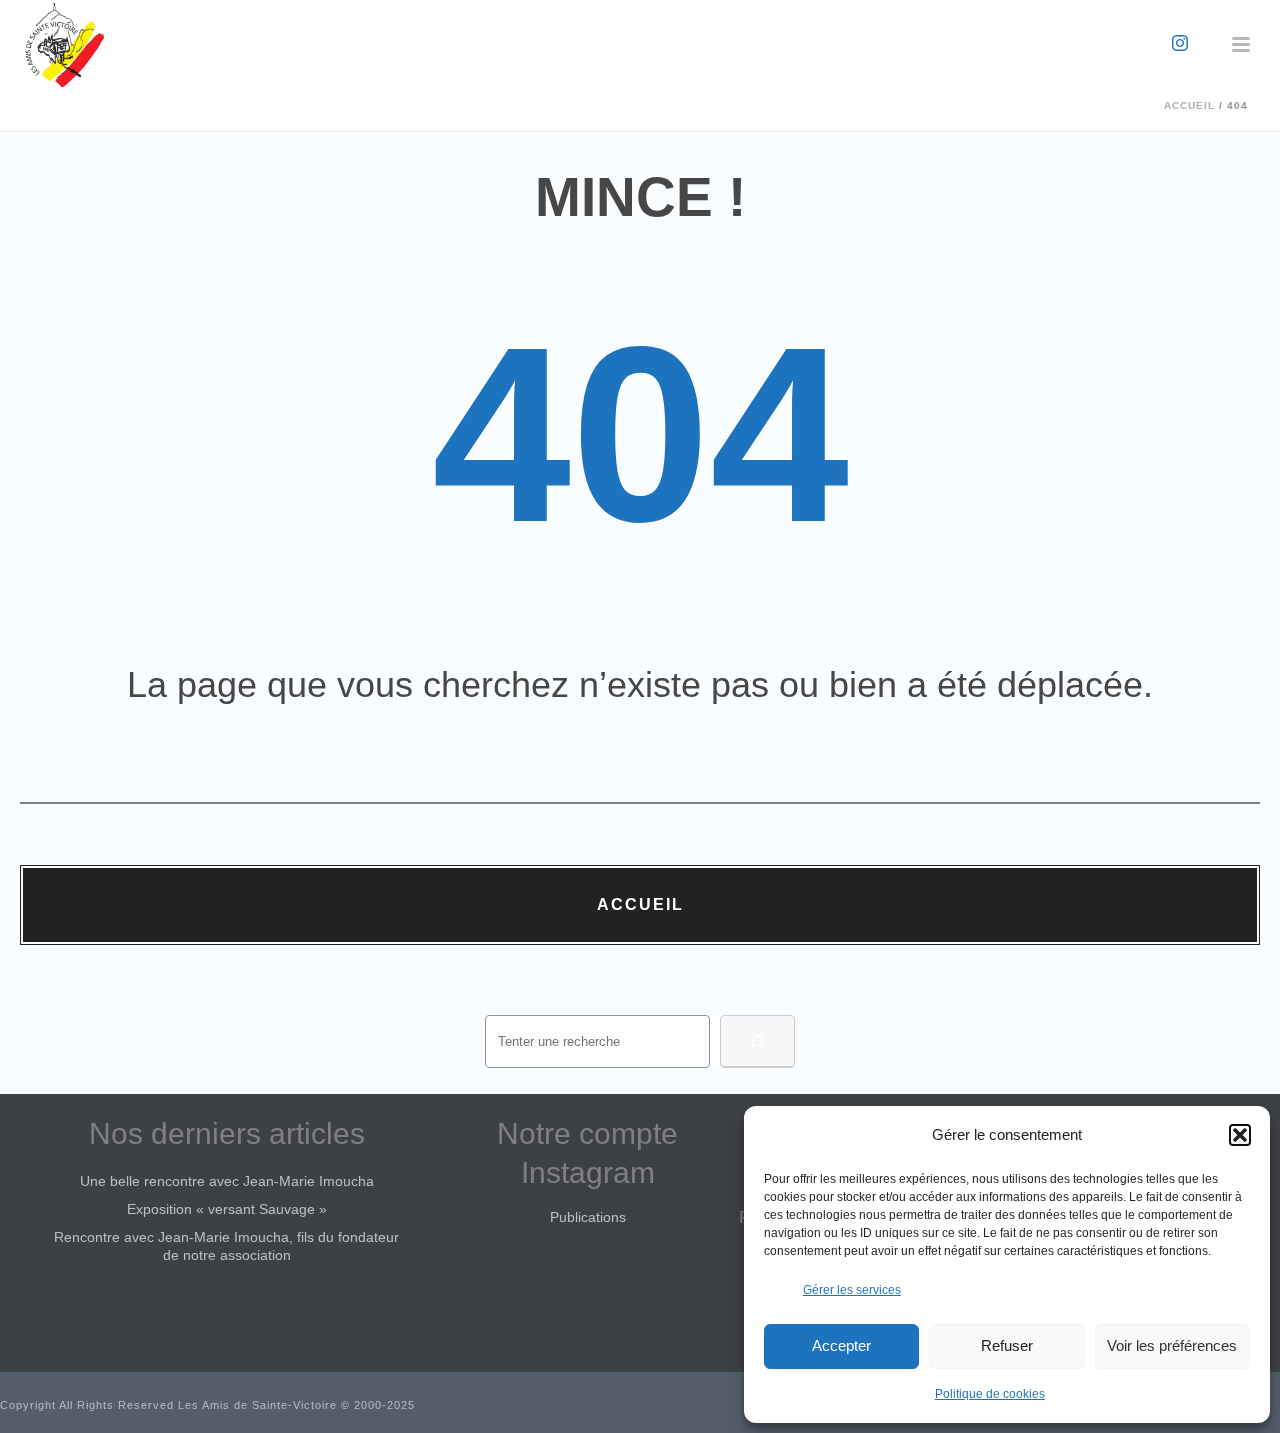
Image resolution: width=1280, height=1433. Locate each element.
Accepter (841, 1345)
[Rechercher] (757, 1041)
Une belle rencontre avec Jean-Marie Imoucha (227, 1181)
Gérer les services (852, 1290)
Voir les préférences (1172, 1345)
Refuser (1007, 1345)
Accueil (1189, 105)
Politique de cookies (990, 1394)
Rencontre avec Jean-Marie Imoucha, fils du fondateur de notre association (226, 1246)
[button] (1240, 1135)
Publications (588, 1217)
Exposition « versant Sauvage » (227, 1209)
